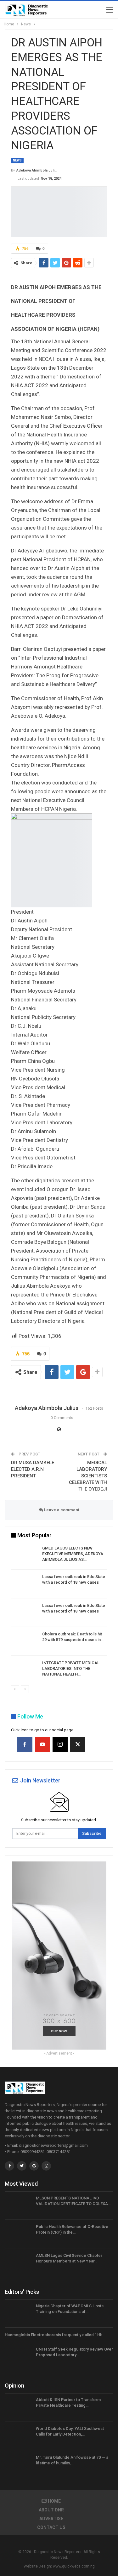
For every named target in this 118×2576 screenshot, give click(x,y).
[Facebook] (25, 1744)
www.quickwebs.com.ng (74, 2566)
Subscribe (92, 1833)
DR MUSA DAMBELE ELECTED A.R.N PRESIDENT (33, 1469)
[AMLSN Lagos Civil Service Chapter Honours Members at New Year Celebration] (18, 2263)
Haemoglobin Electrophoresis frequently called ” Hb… (55, 2335)
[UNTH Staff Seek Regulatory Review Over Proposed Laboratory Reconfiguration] (18, 2357)
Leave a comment (61, 1510)
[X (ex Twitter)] (78, 1744)
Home (54, 2501)
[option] (59, 1614)
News (17, 160)
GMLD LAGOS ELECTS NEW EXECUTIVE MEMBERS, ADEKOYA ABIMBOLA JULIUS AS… (73, 1554)
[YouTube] (42, 1744)
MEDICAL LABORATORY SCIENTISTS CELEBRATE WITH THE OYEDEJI (88, 1476)
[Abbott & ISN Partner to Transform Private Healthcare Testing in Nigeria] (18, 2407)
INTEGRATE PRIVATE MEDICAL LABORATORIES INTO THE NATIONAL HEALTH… (71, 1668)
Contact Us (51, 2527)
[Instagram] (60, 1744)
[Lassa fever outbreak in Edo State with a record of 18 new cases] (25, 1584)
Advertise (51, 2519)
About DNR (51, 2510)
